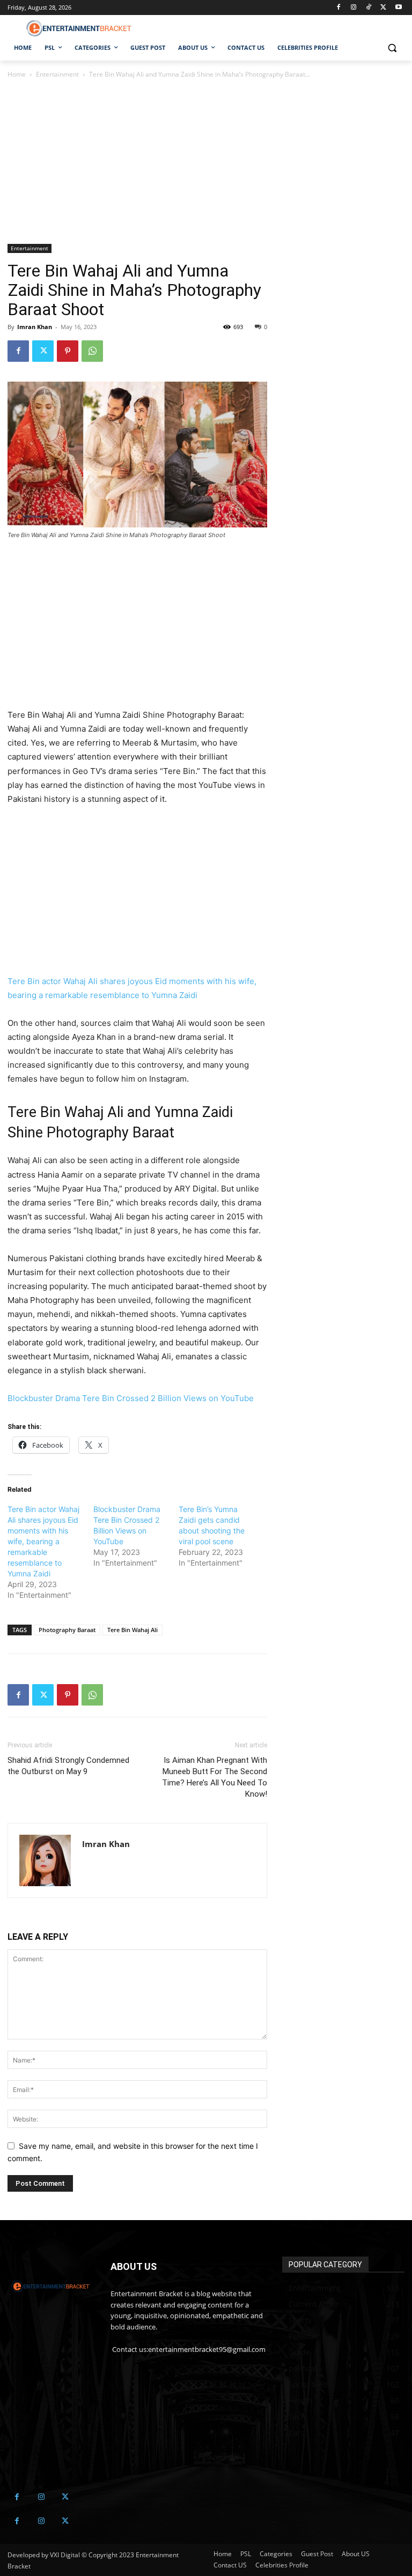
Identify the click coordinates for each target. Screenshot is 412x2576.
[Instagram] (354, 8)
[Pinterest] (68, 351)
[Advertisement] (137, 165)
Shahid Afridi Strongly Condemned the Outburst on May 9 (68, 1766)
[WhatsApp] (92, 351)
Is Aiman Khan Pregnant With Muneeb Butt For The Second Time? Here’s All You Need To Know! (215, 1777)
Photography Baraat (67, 1630)
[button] (392, 48)
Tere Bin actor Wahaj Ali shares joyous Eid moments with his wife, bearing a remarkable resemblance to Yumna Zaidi (43, 1541)
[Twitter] (383, 8)
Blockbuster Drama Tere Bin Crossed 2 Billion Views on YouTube (131, 1398)
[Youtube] (398, 8)
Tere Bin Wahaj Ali (133, 1630)
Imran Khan (35, 327)
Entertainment (57, 74)
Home (17, 74)
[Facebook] (339, 8)
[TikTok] (369, 8)
